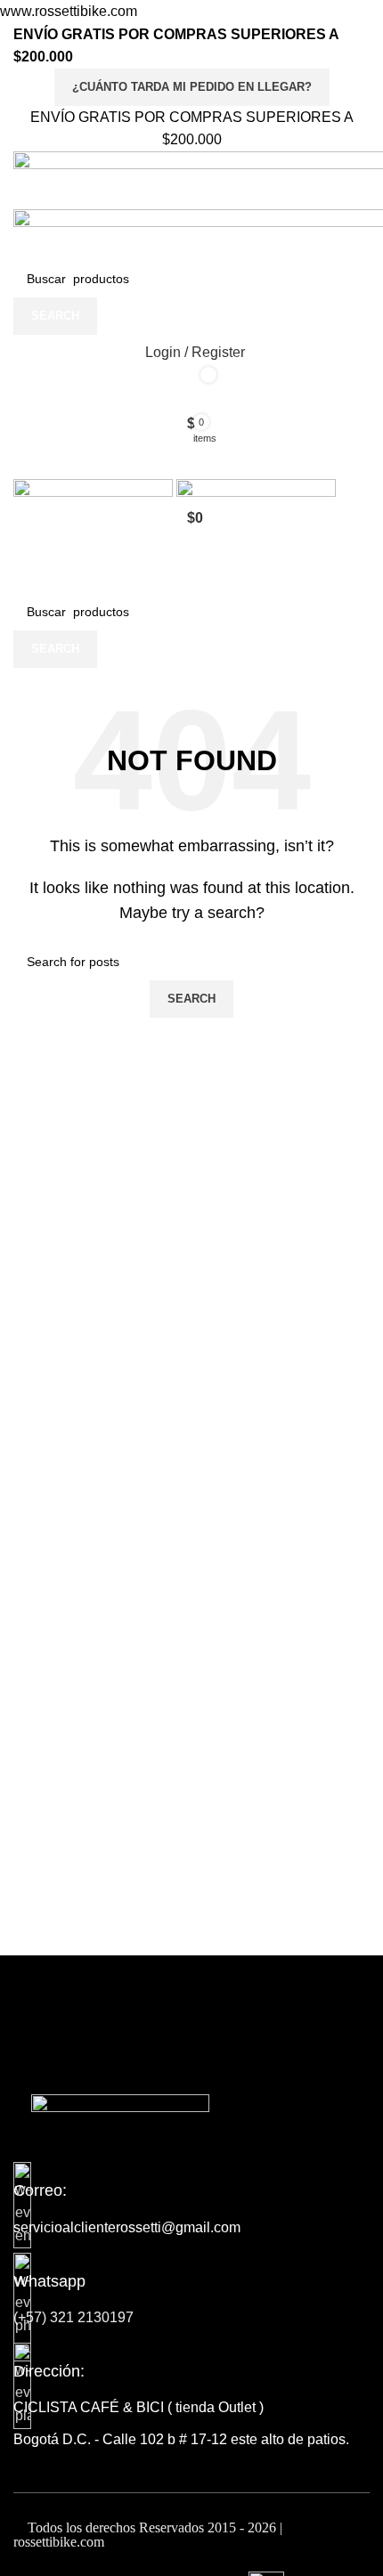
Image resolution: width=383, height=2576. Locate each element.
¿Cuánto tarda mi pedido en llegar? (192, 87)
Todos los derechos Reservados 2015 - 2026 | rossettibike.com (148, 2535)
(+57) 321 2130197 (73, 2317)
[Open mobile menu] (191, 459)
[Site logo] (95, 488)
